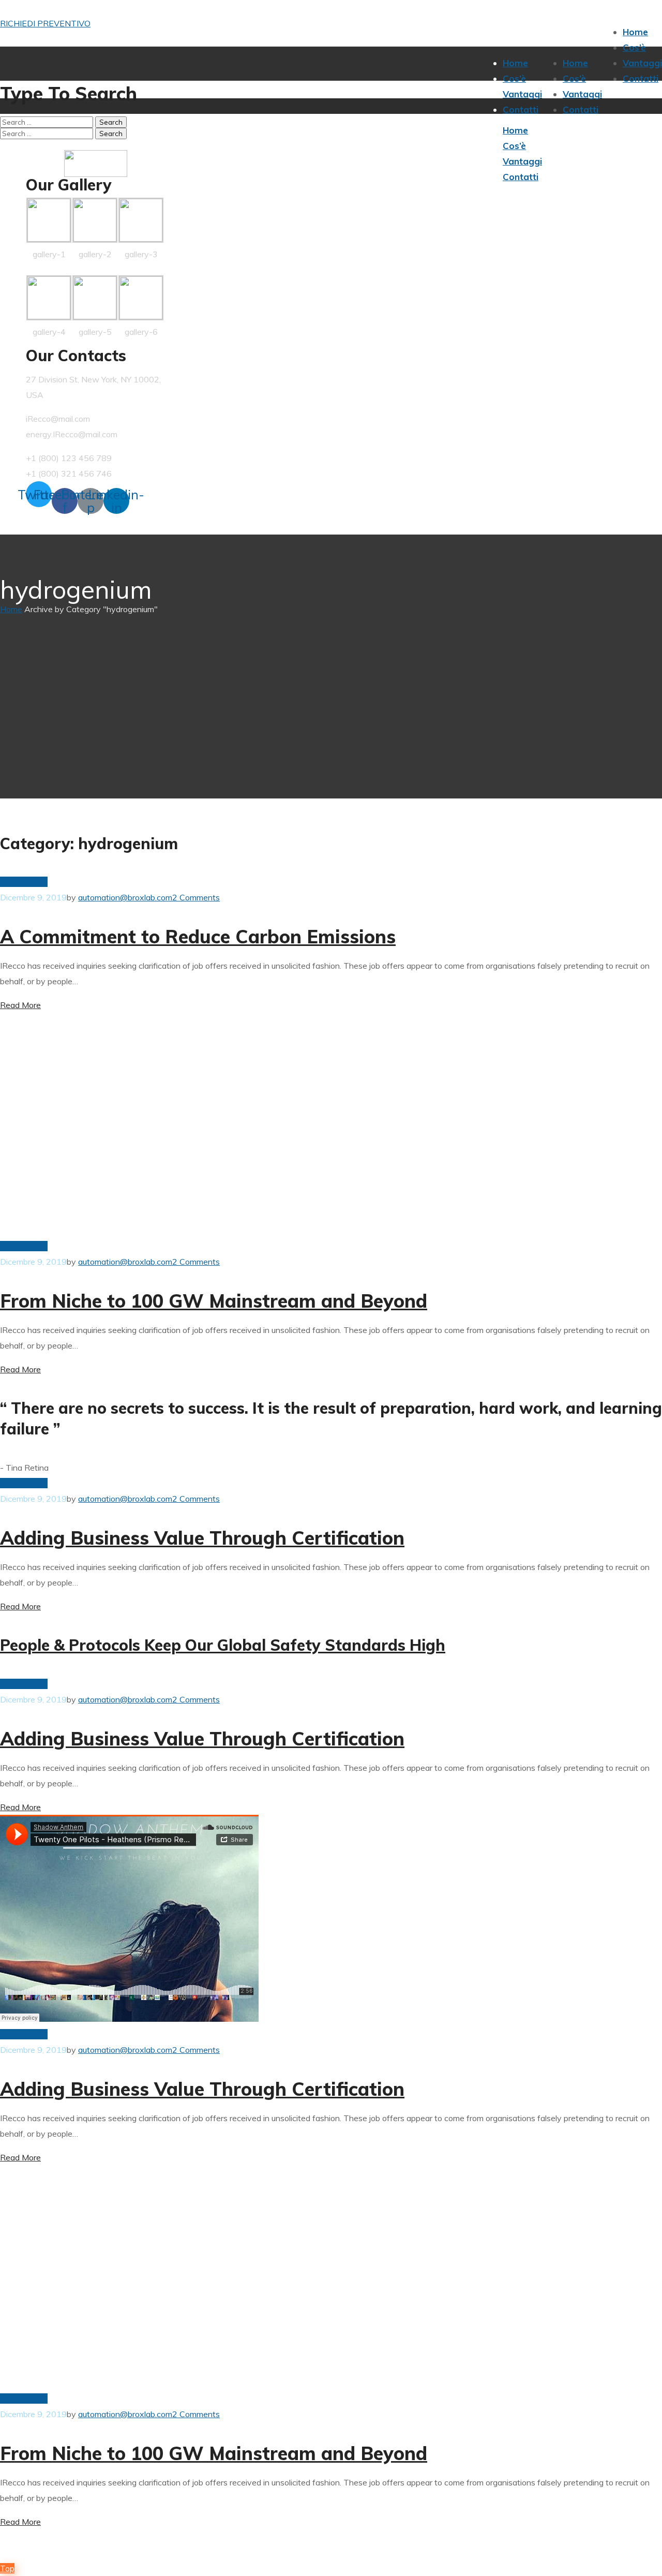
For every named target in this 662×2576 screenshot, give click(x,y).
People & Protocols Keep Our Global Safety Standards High (223, 1645)
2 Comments (196, 897)
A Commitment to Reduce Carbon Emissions (198, 936)
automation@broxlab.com (125, 897)
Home (11, 609)
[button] (45, 23)
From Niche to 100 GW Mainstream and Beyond (214, 1301)
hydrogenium (24, 882)
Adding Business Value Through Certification (202, 1538)
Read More (20, 1005)
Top (7, 2568)
